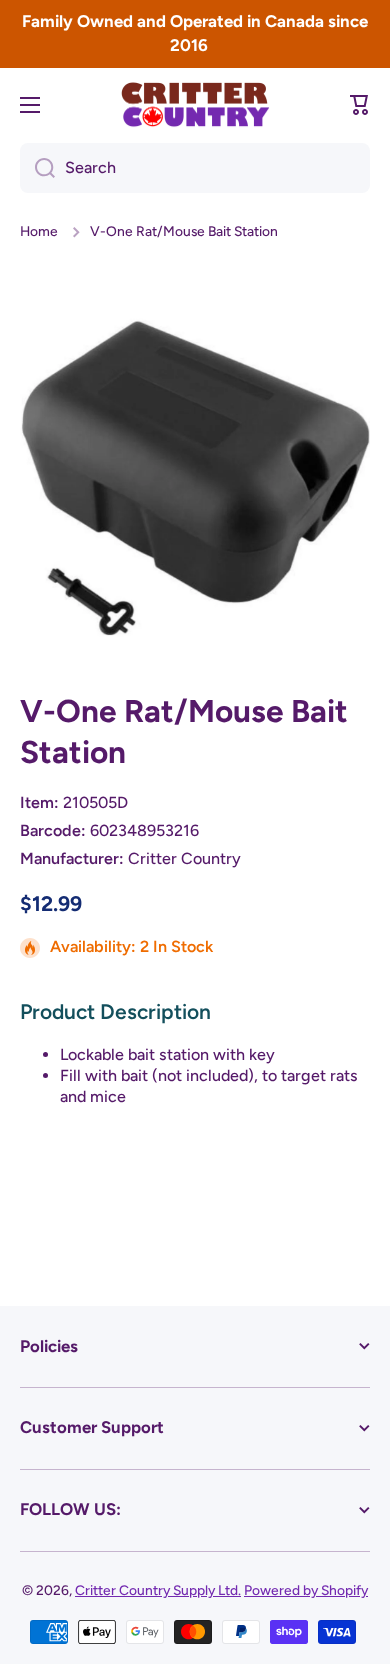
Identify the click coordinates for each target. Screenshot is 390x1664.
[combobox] (195, 168)
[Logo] (195, 104)
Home (39, 231)
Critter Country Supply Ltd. (158, 1590)
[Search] (37, 168)
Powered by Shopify (306, 1590)
